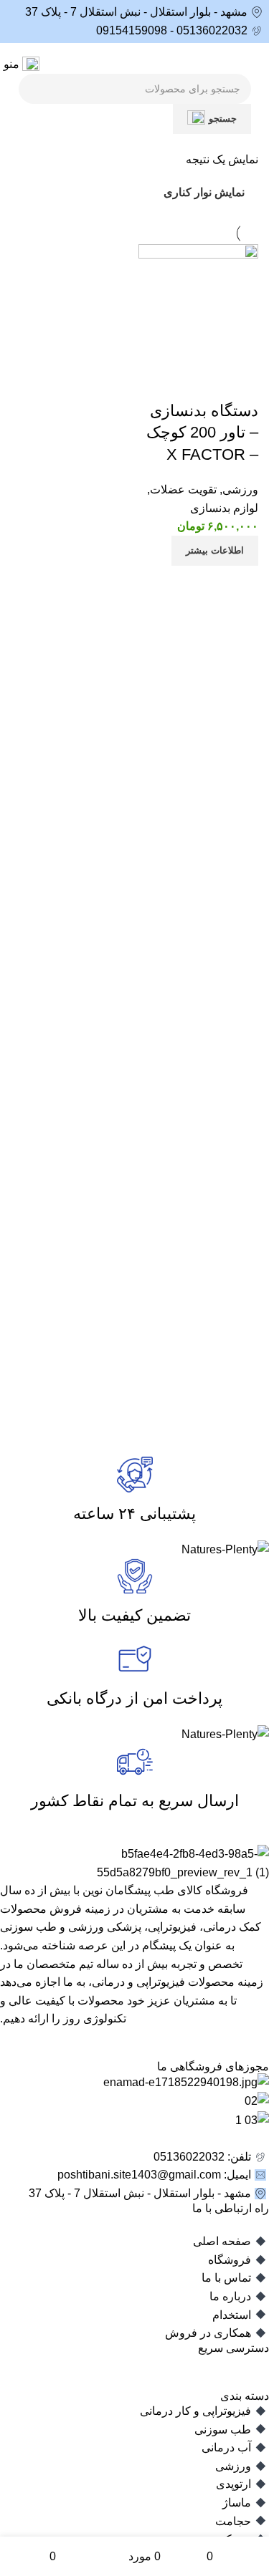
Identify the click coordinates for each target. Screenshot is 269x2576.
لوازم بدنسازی (224, 508)
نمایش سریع (202, 382)
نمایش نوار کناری (204, 193)
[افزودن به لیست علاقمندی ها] (163, 382)
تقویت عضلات (183, 489)
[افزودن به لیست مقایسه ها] (240, 382)
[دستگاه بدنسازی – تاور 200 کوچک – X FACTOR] (199, 303)
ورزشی (240, 489)
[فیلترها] (215, 791)
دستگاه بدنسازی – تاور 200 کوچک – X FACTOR (202, 433)
